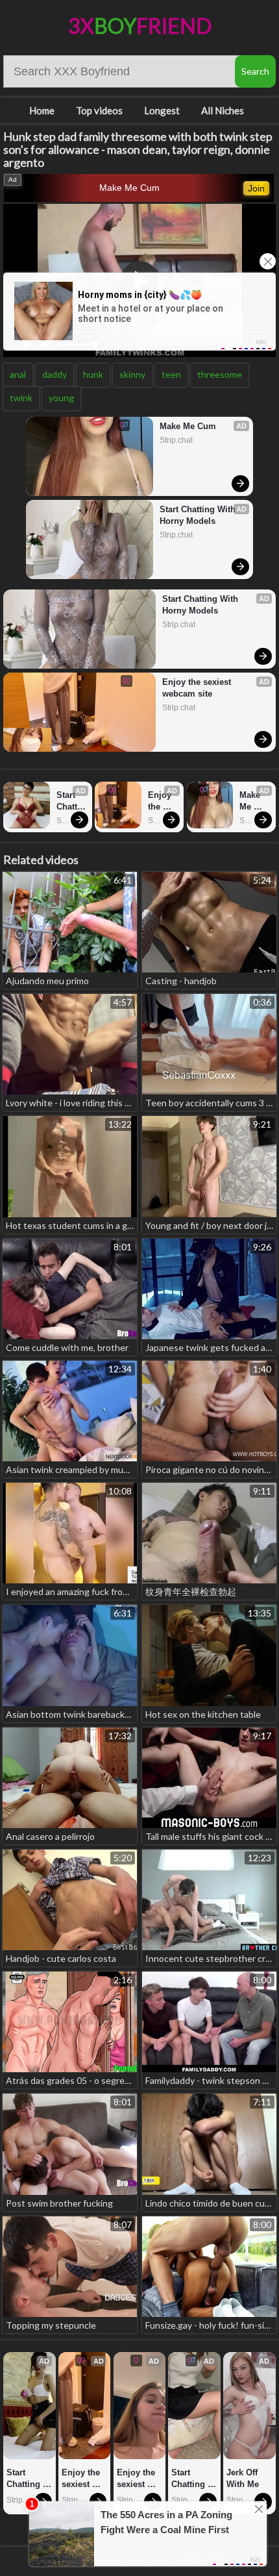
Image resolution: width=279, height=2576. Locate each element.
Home (42, 110)
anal (18, 374)
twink (21, 398)
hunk (93, 374)
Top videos (99, 110)
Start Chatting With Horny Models (199, 515)
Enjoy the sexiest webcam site (198, 688)
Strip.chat (176, 440)
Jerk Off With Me (243, 2478)
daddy (55, 374)
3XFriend (140, 26)
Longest (162, 110)
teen (171, 374)
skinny (132, 374)
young (61, 398)
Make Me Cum (129, 188)
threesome (220, 374)
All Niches (223, 110)
